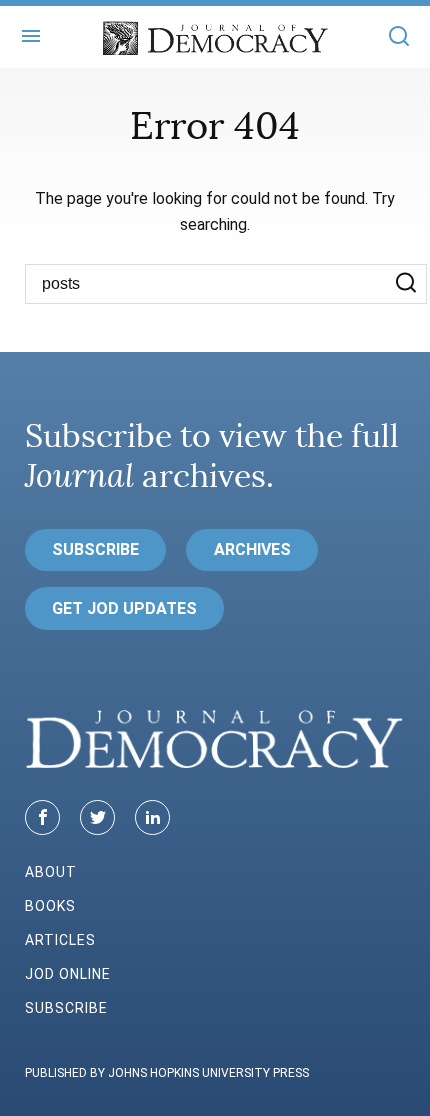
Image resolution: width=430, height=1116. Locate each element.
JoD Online (68, 974)
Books (50, 906)
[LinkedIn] (152, 817)
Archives (252, 549)
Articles (60, 940)
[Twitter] (97, 817)
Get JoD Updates (124, 608)
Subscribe (95, 549)
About (51, 872)
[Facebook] (42, 817)
